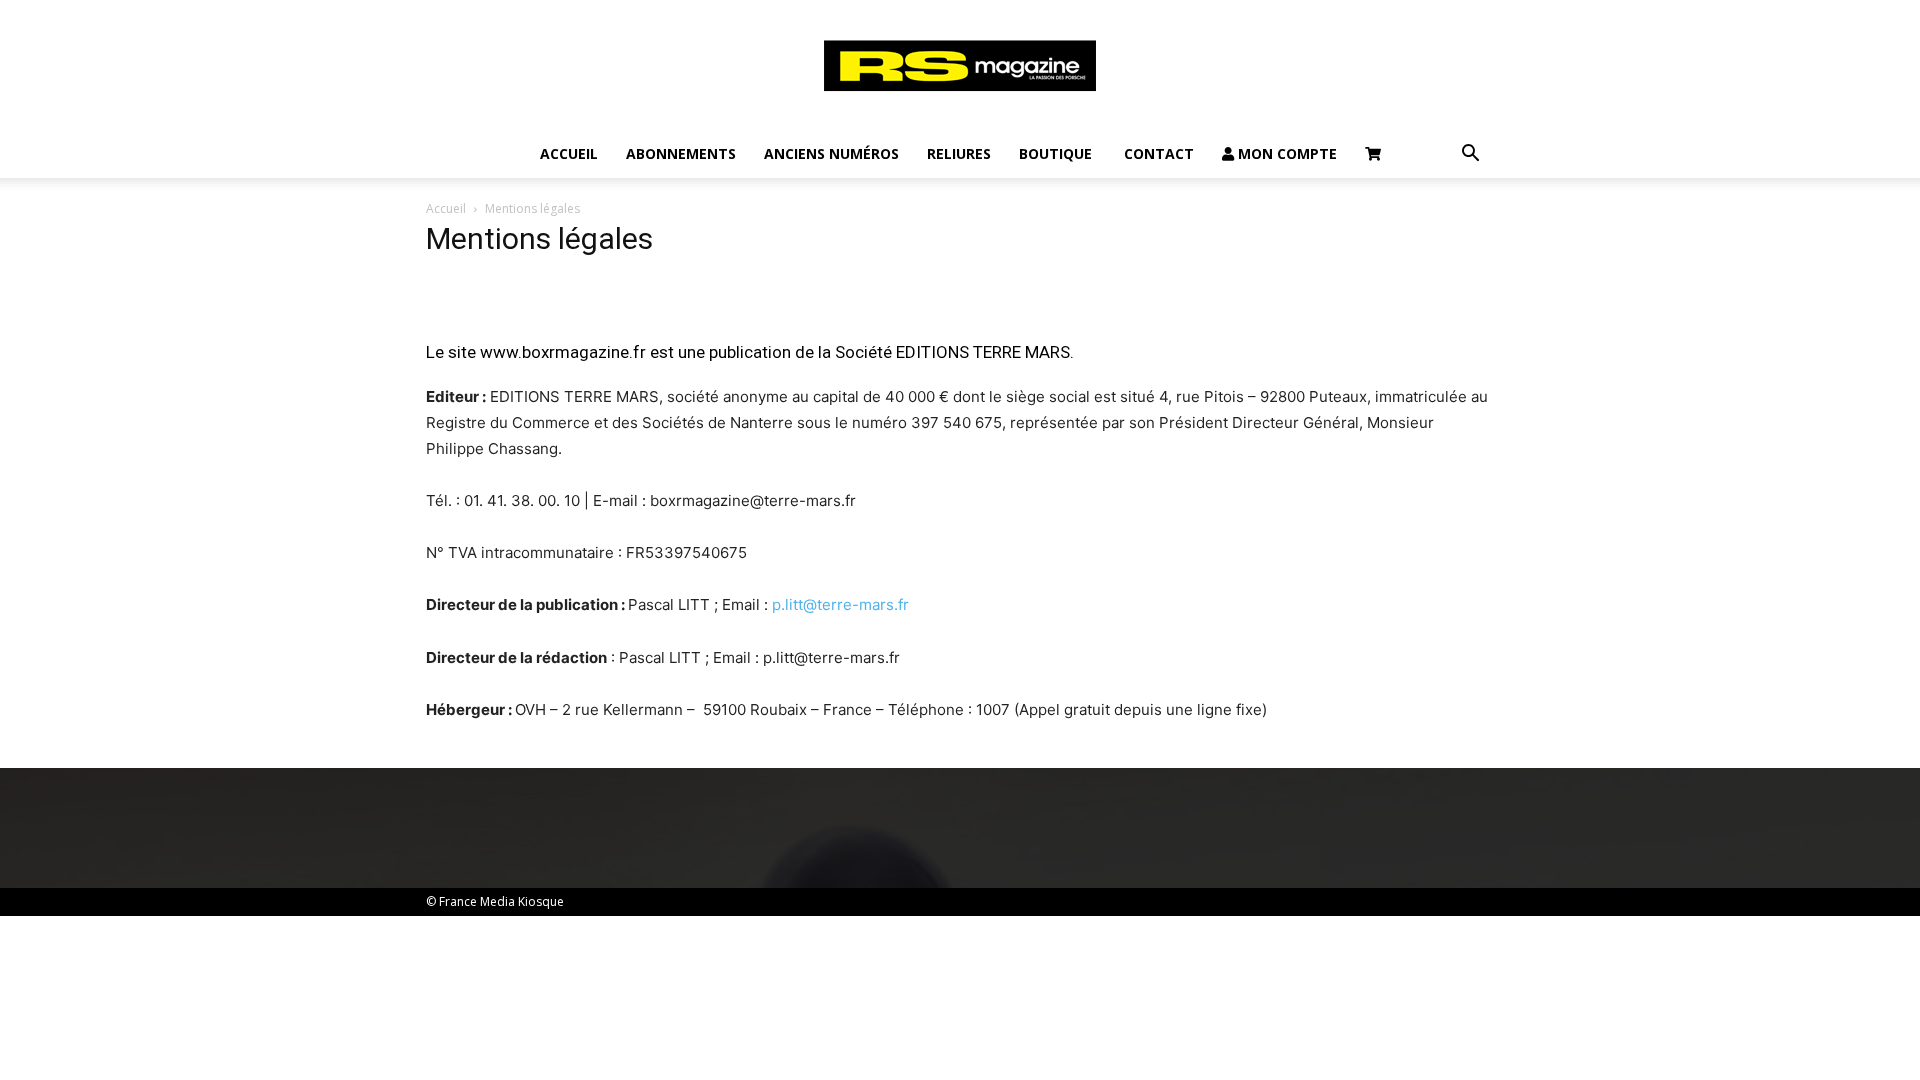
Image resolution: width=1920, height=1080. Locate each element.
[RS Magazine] (960, 66)
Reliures (959, 153)
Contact (1157, 153)
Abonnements (681, 153)
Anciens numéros (831, 153)
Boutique (1055, 153)
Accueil (569, 153)
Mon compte (1285, 153)
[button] (1470, 155)
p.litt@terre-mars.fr (840, 604)
